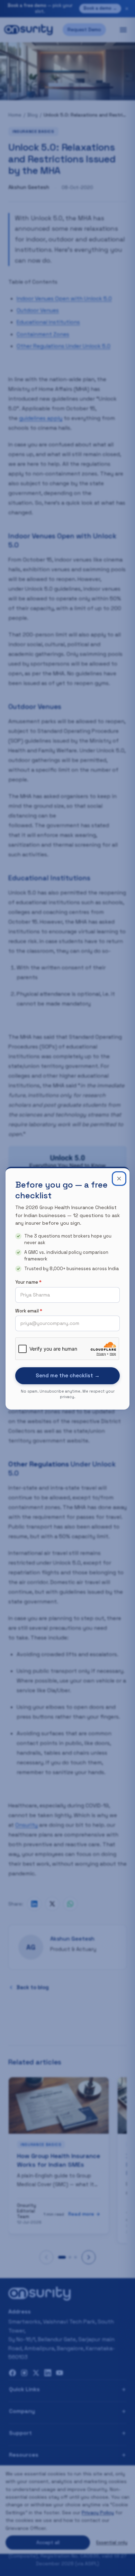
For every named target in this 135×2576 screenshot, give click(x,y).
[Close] (119, 1179)
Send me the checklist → (68, 1375)
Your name (28, 1282)
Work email (29, 1311)
